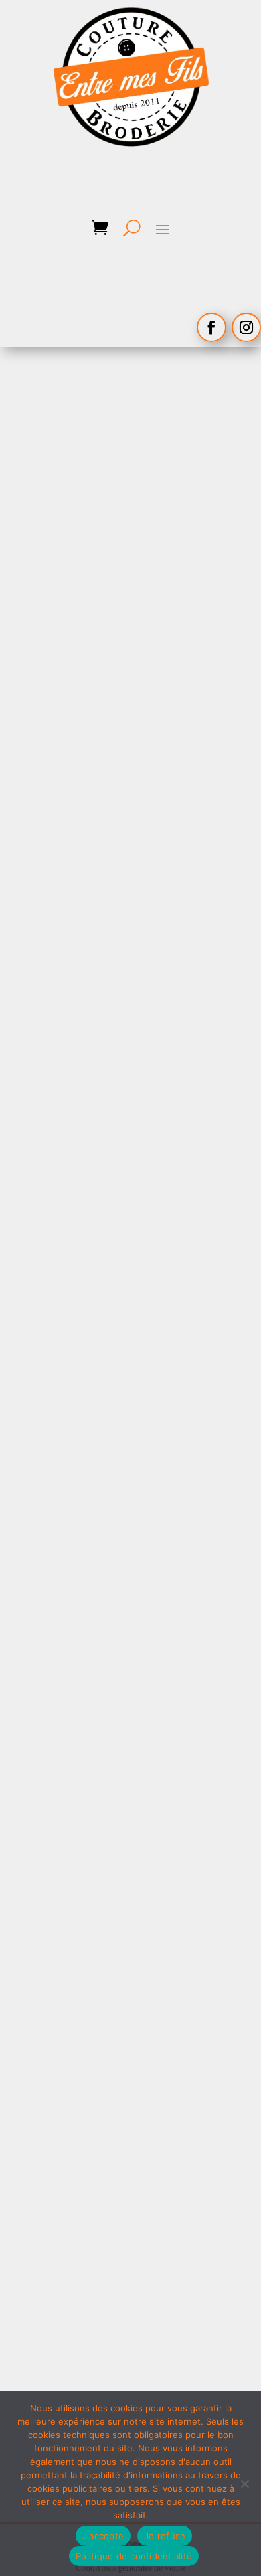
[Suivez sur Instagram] (246, 327)
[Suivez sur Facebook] (211, 327)
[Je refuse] (244, 2484)
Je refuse (165, 2536)
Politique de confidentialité (134, 2556)
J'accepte (103, 2536)
